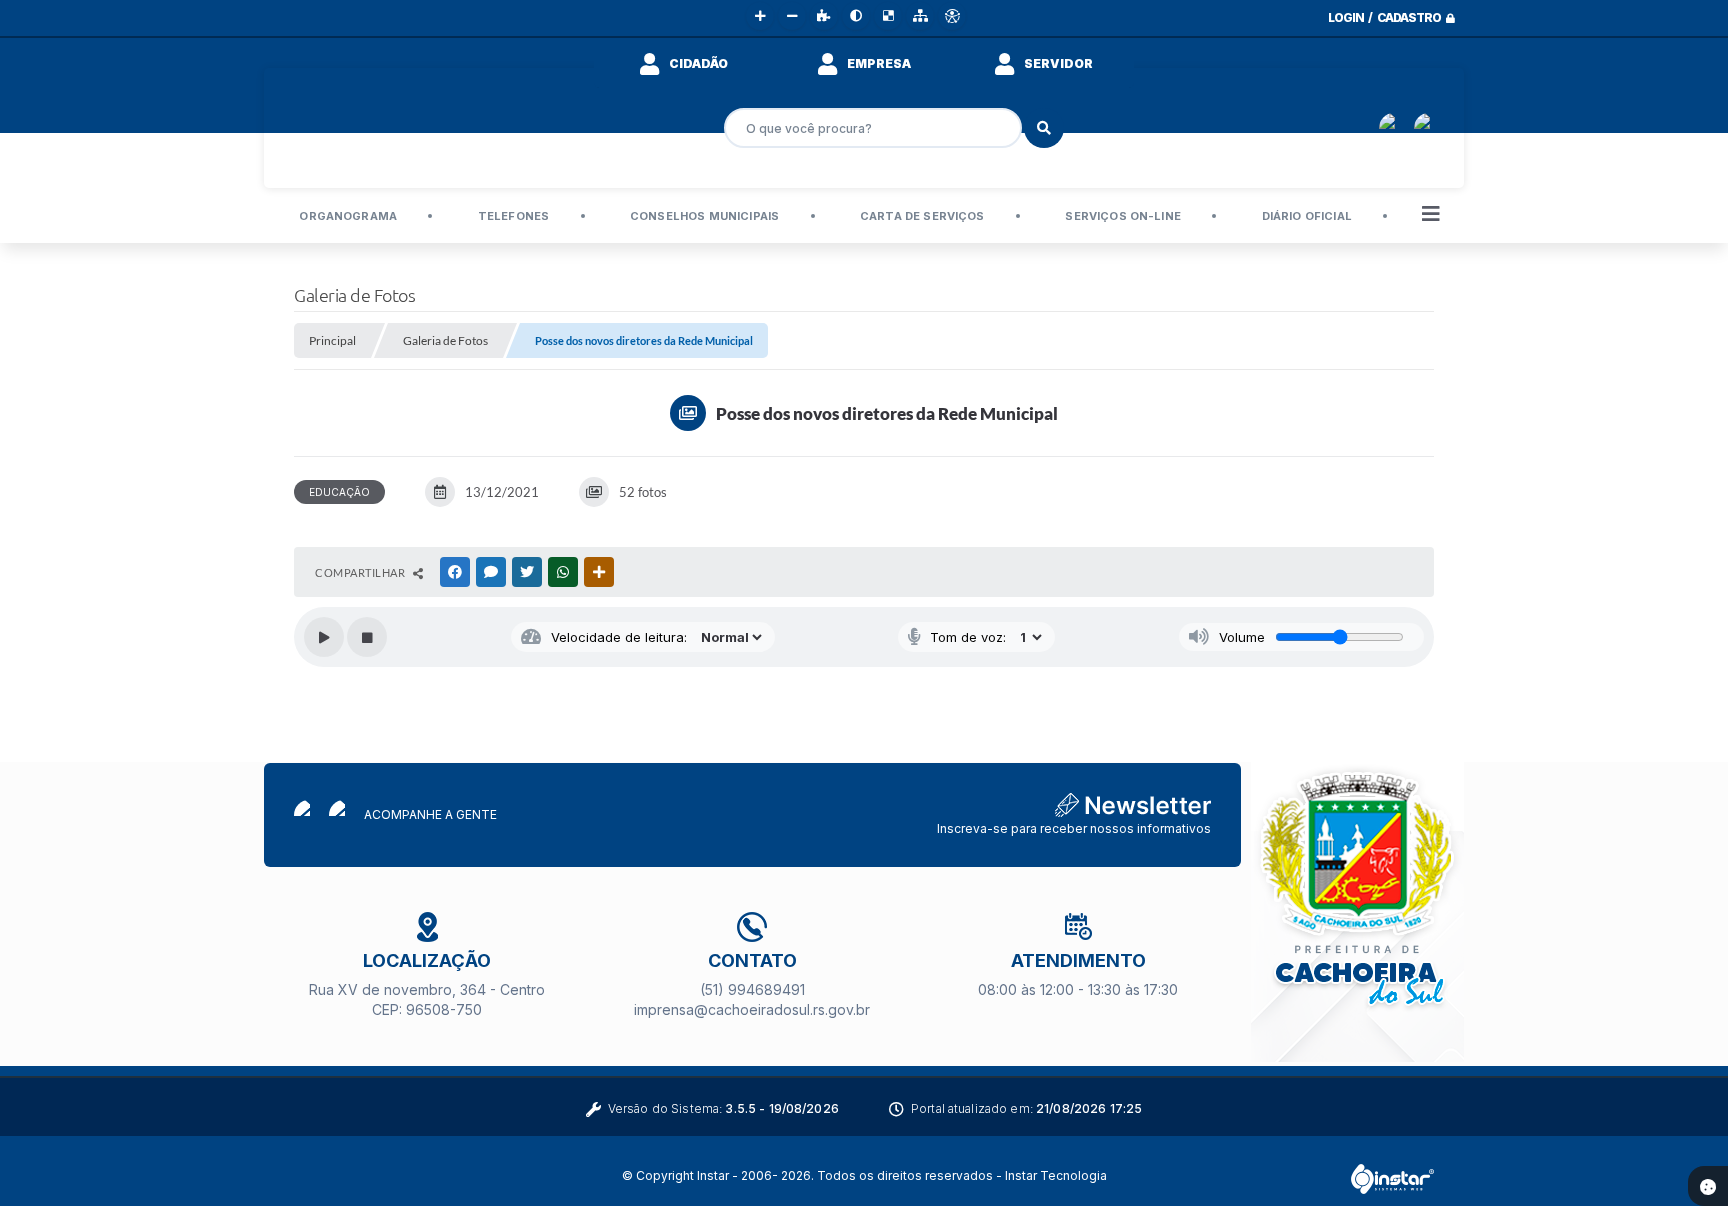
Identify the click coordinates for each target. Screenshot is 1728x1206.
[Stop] (367, 637)
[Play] (324, 637)
